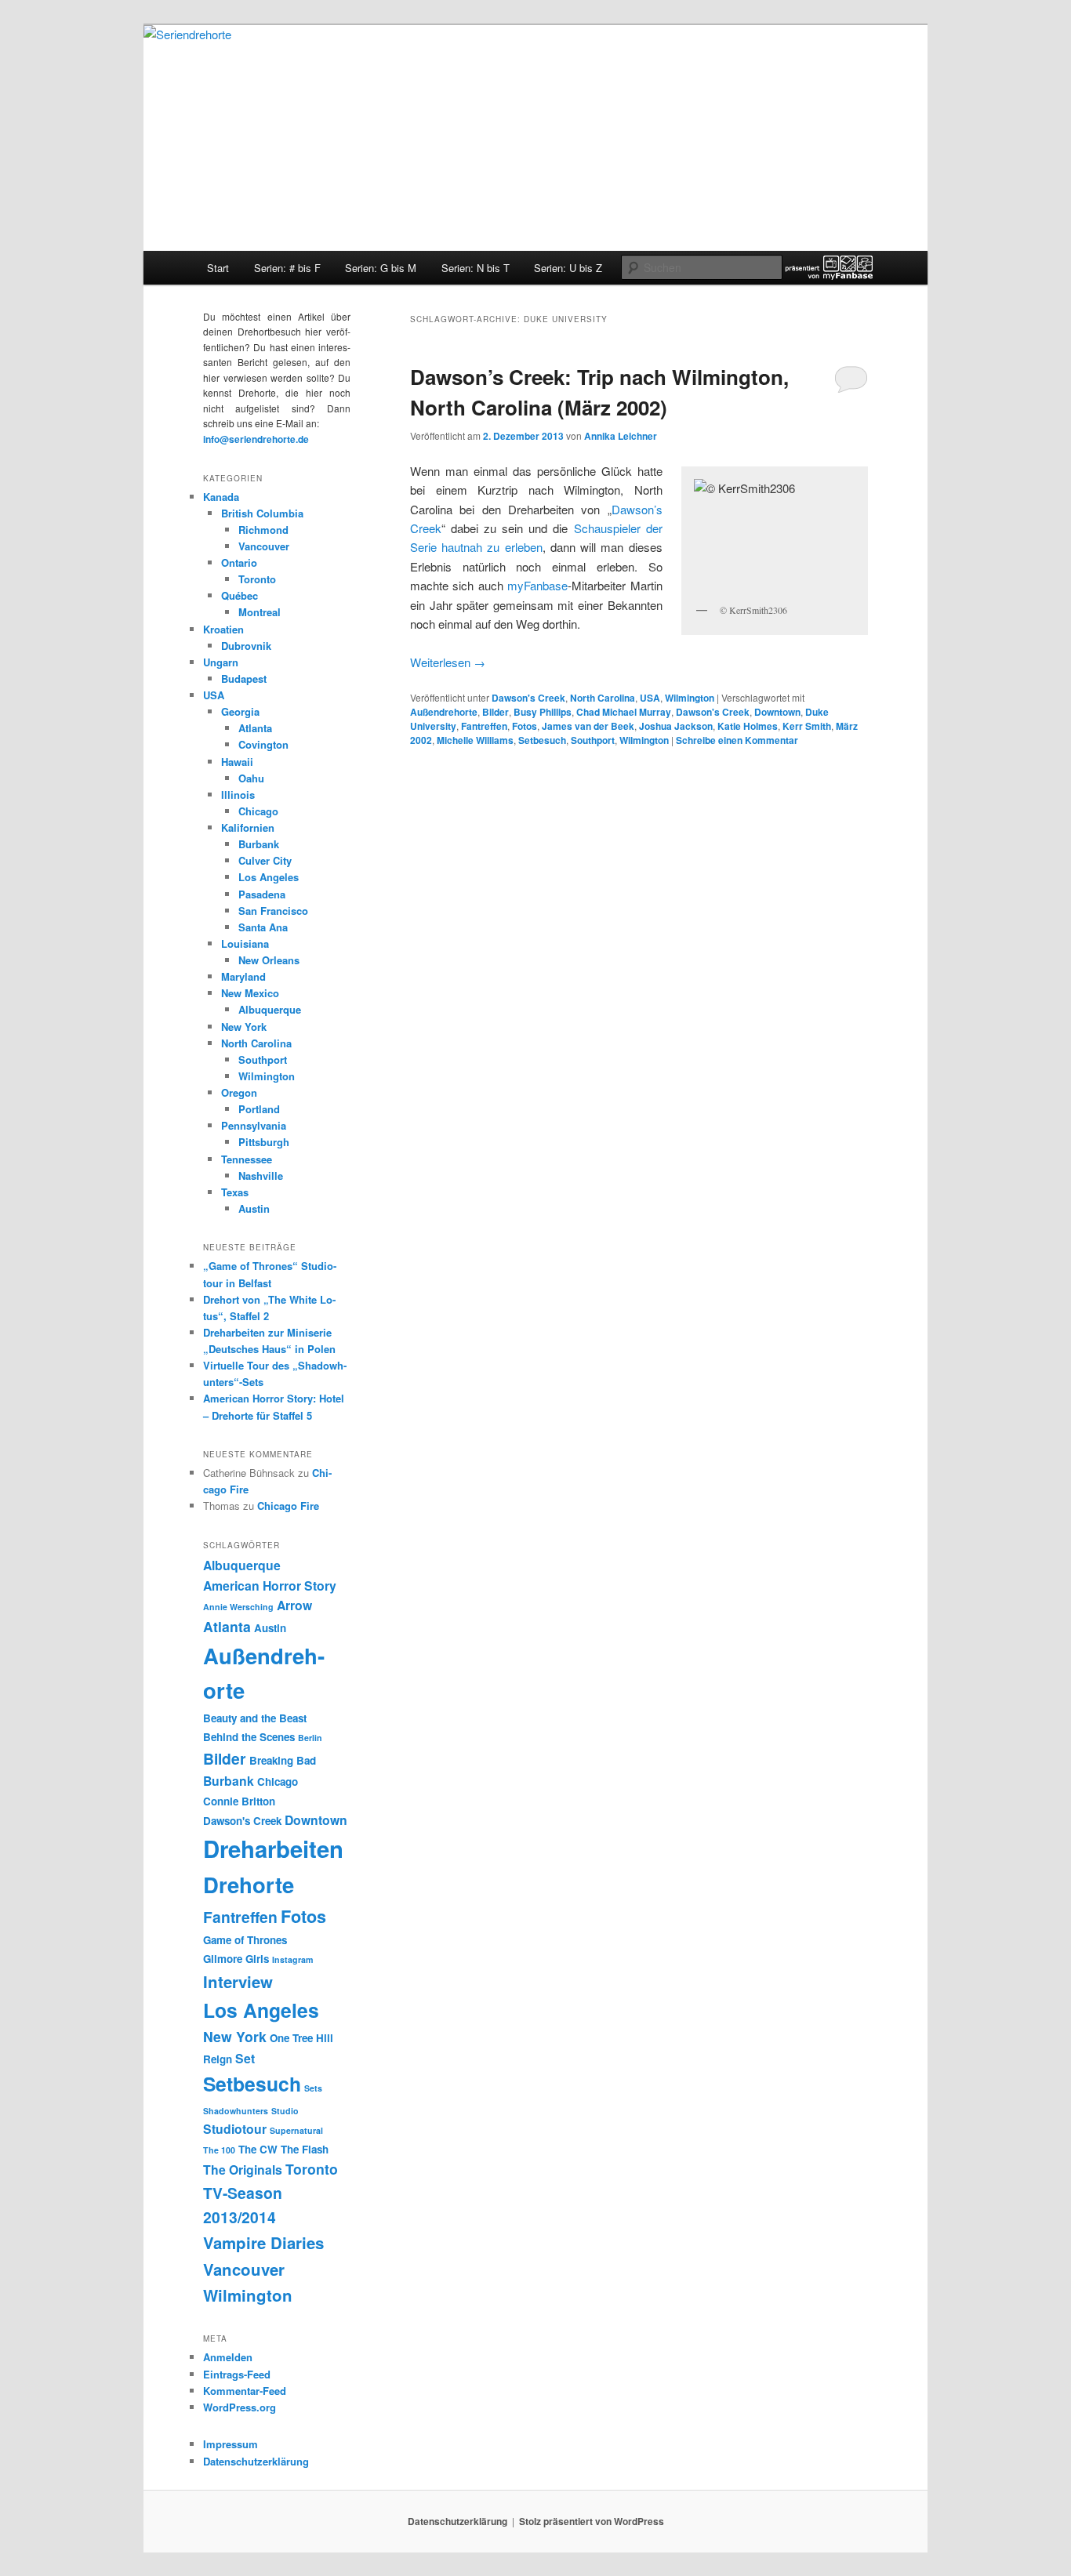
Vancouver (264, 546)
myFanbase (537, 585)
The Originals (243, 2170)
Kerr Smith (807, 726)
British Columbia (262, 513)
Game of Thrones (245, 1940)
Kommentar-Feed (245, 2391)
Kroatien (223, 629)
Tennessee (247, 1159)
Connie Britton (239, 1801)
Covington (263, 744)
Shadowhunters (236, 2111)
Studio (285, 2111)
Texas (235, 1192)
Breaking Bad (283, 1760)
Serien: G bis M (381, 268)
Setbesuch (542, 740)
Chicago (258, 811)
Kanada (221, 497)
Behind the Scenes (249, 1737)
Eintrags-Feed (237, 2374)
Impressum (231, 2444)
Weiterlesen (448, 662)
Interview (238, 1981)
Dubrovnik (246, 646)
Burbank (259, 844)
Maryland (243, 976)
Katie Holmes (748, 726)
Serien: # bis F (287, 268)
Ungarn (221, 662)
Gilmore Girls (236, 1959)
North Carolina (603, 698)
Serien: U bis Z (568, 268)
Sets (313, 2088)
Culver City (265, 860)
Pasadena (262, 894)
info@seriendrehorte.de (256, 439)
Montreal (260, 612)
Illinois (238, 795)
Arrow (294, 1605)
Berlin (310, 1738)
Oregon (239, 1092)
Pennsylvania (254, 1125)
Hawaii (237, 762)
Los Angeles (269, 877)
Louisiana (245, 943)
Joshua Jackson (676, 726)
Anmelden (228, 2357)
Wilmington (690, 698)
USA (650, 698)
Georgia (240, 711)
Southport (593, 740)
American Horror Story (270, 1586)
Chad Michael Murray (624, 712)
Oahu (251, 778)
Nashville (261, 1176)
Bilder (496, 712)
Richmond (263, 530)
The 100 (219, 2150)
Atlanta (255, 728)
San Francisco (273, 911)
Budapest (244, 678)
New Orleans (269, 960)
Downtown (777, 712)
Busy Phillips (543, 712)
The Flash (305, 2149)
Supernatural (296, 2130)
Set (245, 2058)
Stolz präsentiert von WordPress (592, 2521)
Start (218, 268)
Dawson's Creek (528, 698)
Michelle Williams (475, 740)
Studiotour (235, 2129)
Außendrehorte (444, 712)
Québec (240, 595)
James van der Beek (588, 726)
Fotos (525, 726)
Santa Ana (263, 927)
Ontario (239, 562)
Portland (259, 1109)
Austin (254, 1208)
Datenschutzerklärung (256, 2461)
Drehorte (249, 1884)
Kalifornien (248, 827)
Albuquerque (270, 1009)
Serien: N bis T (476, 268)
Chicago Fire (288, 1506)
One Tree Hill (301, 2038)
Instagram (292, 1959)
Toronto (257, 579)
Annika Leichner (621, 436)
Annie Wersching (238, 1607)
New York (244, 1027)
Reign (218, 2059)
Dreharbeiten (273, 1849)
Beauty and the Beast (255, 1718)
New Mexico (250, 993)
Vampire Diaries (263, 2242)
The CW (258, 2149)
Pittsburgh (264, 1142)
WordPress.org (240, 2407)
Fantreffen (484, 726)
